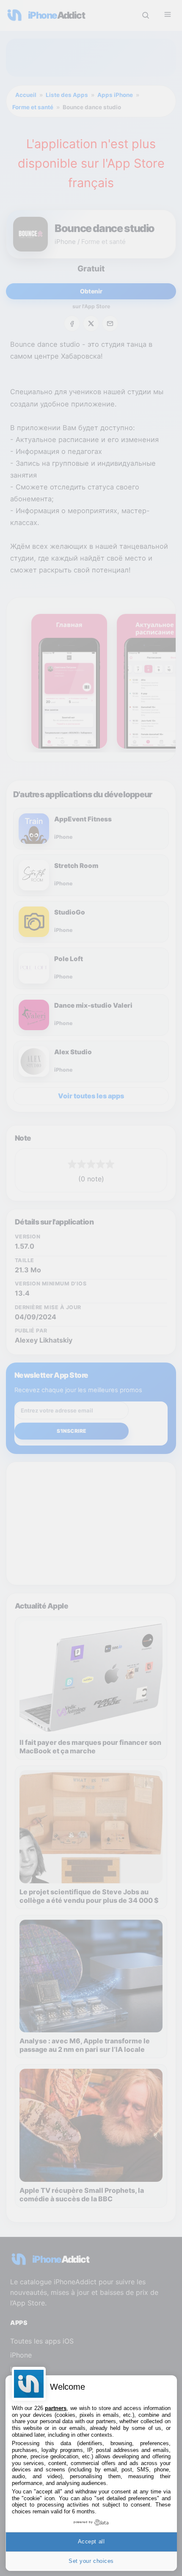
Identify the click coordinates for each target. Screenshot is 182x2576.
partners (56, 2408)
